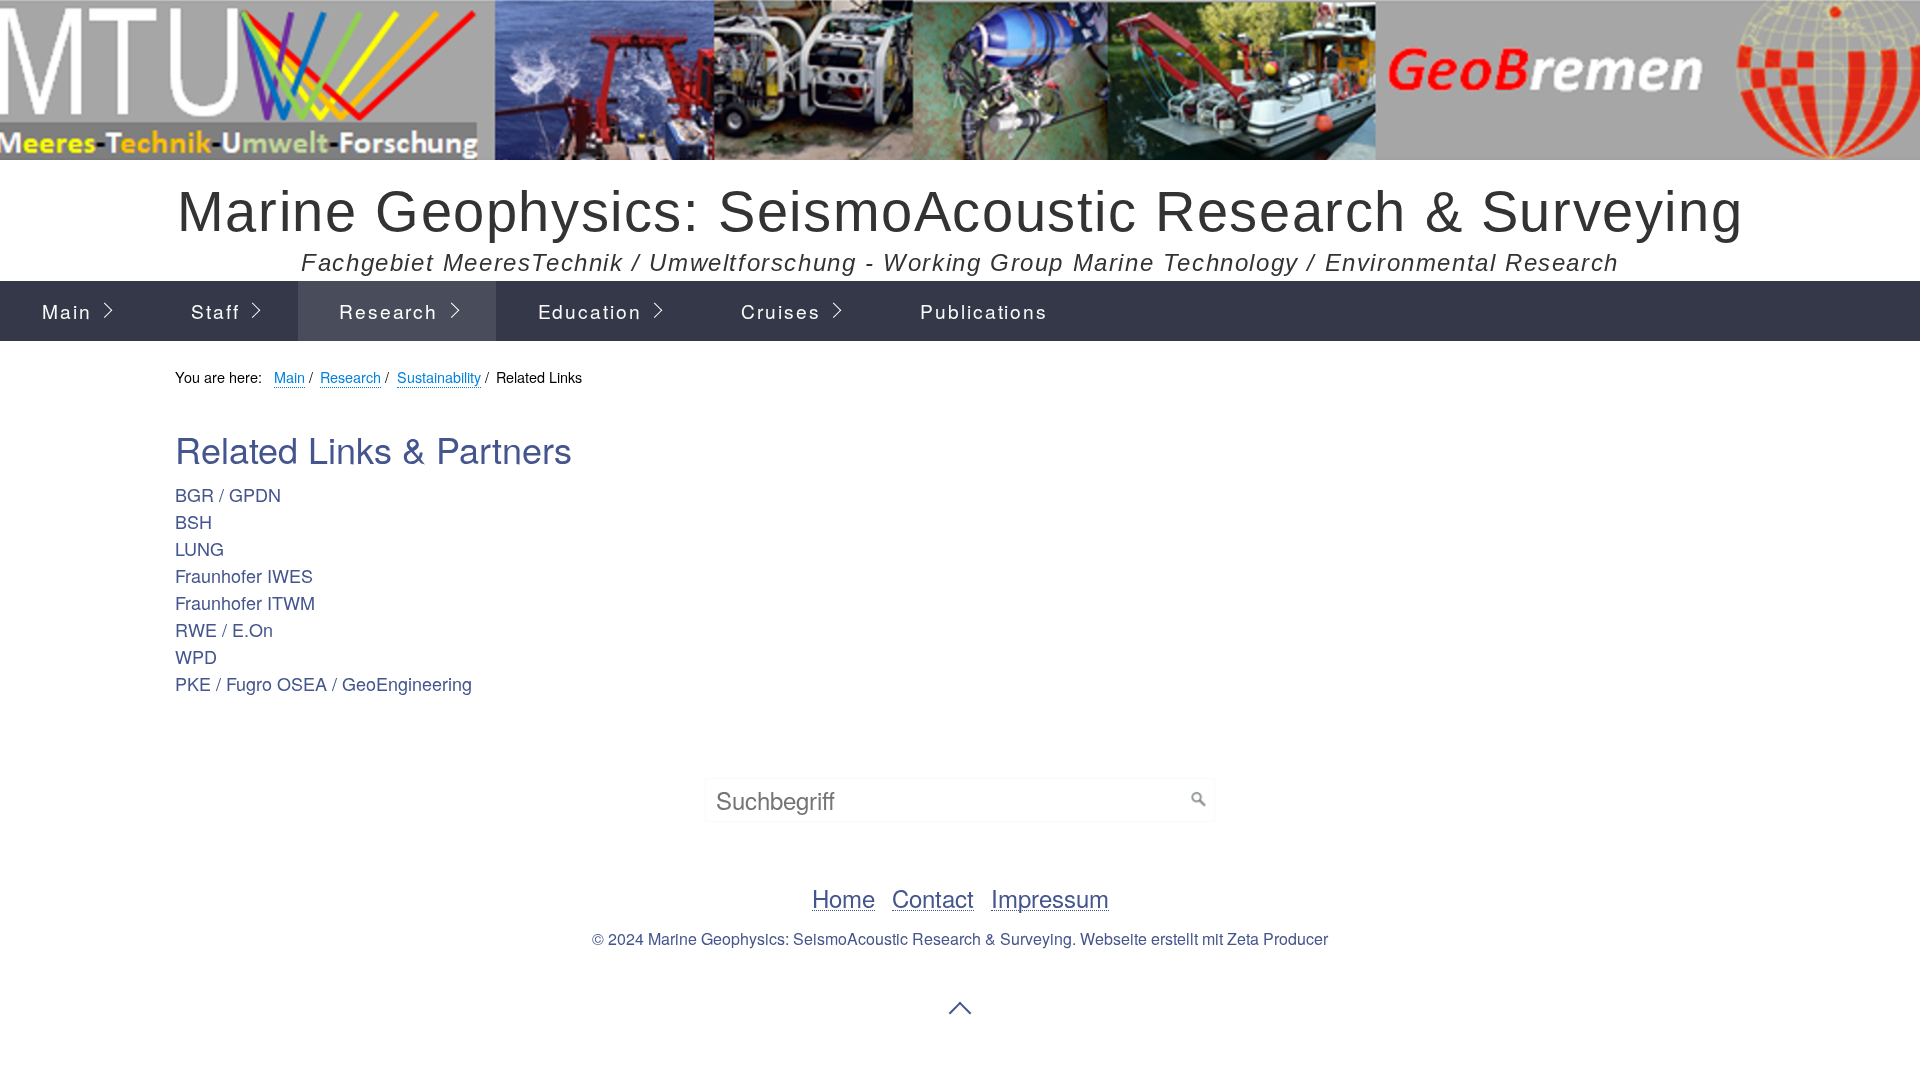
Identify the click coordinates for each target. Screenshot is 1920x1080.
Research (388, 310)
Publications (984, 310)
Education (590, 310)
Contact (933, 898)
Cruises (780, 310)
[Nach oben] (960, 1008)
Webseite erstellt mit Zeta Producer (1204, 938)
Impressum (1050, 898)
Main (67, 310)
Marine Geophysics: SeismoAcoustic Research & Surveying (960, 211)
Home (843, 898)
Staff (215, 310)
